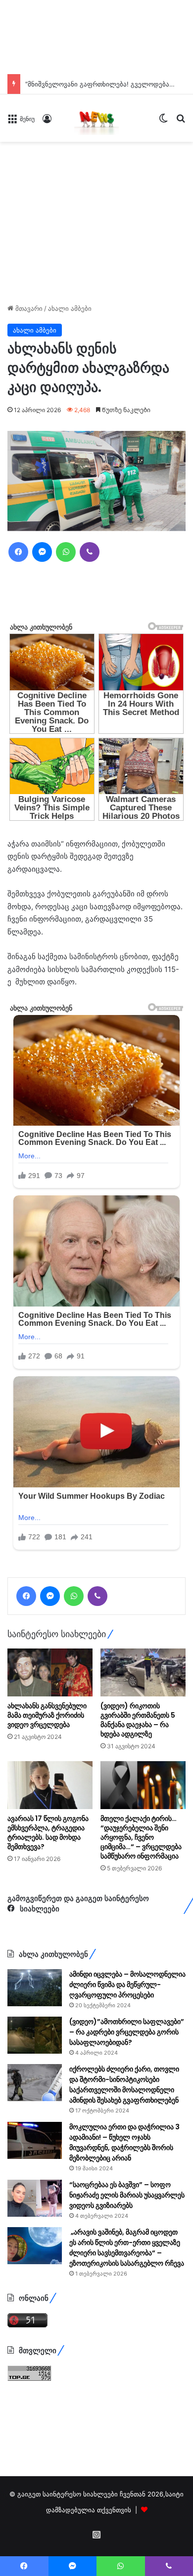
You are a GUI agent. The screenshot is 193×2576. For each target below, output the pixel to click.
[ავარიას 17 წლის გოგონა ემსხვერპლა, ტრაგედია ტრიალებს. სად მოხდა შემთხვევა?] (50, 1909)
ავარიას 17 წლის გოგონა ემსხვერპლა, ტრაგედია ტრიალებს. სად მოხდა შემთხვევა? (48, 1956)
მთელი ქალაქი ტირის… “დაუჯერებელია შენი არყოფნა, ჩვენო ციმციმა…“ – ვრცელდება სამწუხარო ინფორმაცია (141, 1961)
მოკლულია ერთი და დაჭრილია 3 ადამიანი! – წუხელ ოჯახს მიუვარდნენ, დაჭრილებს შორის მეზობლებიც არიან (124, 2266)
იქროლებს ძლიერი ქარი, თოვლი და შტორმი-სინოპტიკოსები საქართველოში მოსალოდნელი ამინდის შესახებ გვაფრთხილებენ (124, 2208)
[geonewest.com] (96, 118)
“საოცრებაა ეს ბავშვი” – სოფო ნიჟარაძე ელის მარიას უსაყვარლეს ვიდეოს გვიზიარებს (127, 2319)
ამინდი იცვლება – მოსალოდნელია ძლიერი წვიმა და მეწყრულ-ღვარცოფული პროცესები (127, 2108)
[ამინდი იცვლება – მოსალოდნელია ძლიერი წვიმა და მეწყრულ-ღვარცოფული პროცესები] (35, 2111)
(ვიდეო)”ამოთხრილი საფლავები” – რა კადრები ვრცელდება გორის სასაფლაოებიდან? (127, 2155)
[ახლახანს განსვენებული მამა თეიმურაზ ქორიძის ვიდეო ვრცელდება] (50, 1796)
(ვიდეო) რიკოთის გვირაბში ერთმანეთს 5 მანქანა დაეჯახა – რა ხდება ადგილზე (138, 1843)
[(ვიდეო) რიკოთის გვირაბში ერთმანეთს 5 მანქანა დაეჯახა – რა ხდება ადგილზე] (143, 1796)
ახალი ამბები (70, 308)
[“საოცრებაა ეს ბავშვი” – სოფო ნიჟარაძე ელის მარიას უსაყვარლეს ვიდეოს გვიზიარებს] (35, 2322)
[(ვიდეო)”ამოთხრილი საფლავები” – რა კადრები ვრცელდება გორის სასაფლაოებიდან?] (35, 2159)
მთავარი (28, 308)
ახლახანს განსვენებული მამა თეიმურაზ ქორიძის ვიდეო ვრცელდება (47, 1839)
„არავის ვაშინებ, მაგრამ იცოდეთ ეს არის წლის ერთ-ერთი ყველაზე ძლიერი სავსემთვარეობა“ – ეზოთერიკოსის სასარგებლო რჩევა (127, 2371)
